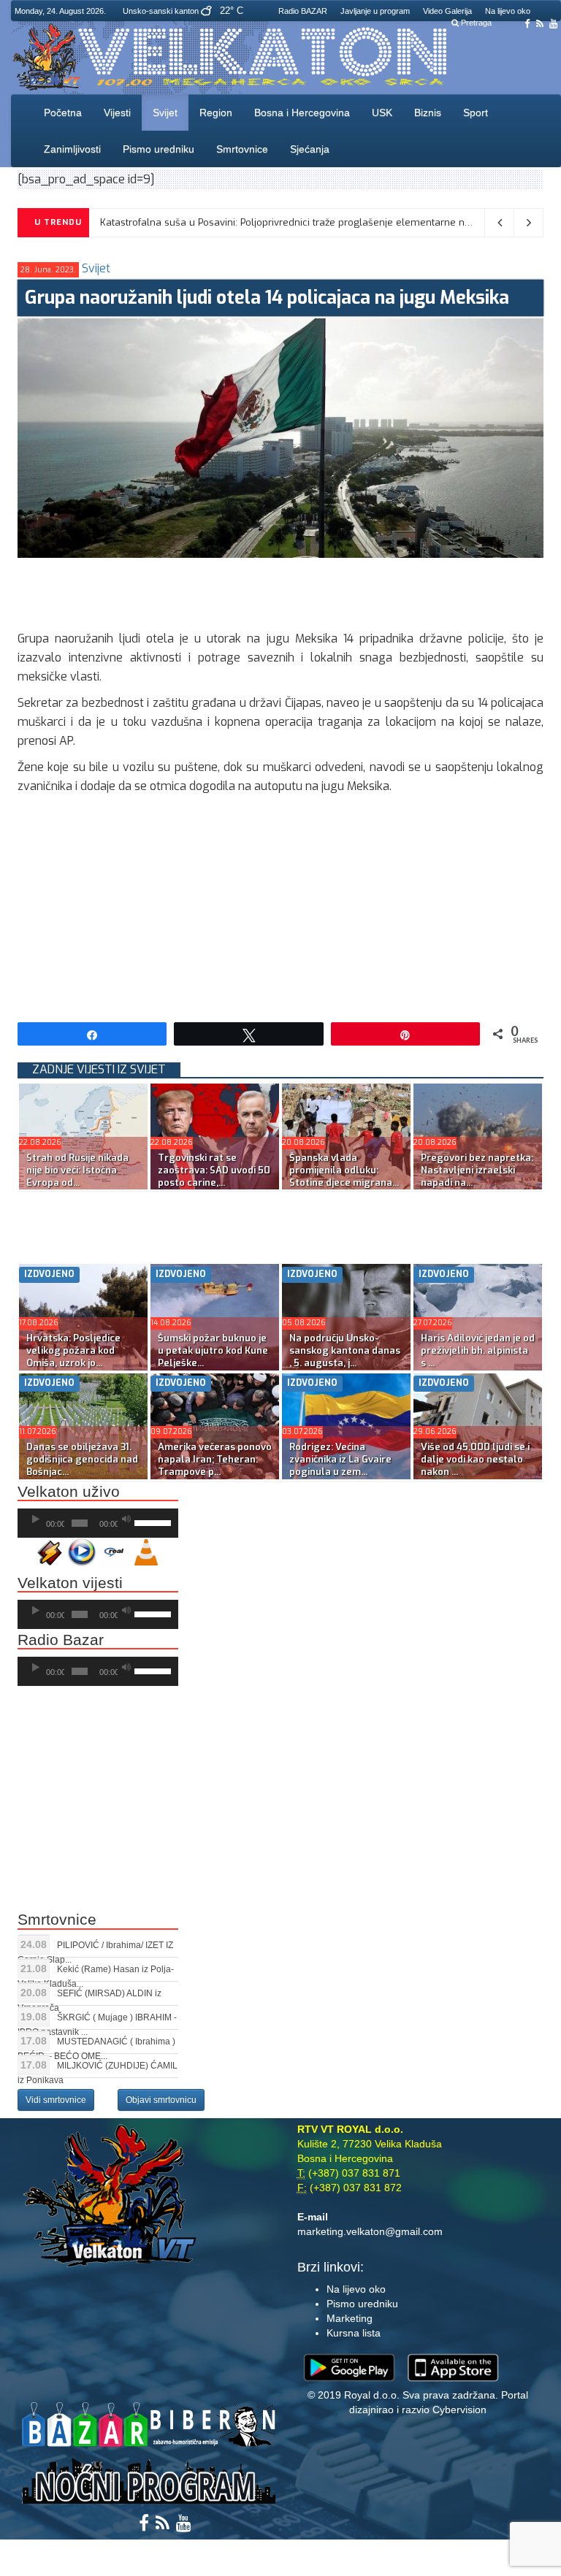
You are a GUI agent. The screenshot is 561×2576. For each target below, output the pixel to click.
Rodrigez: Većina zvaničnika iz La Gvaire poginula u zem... (340, 1459)
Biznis (428, 112)
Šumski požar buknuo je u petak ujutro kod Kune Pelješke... (213, 1350)
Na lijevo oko (508, 11)
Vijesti (117, 112)
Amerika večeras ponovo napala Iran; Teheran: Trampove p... (215, 1459)
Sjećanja (310, 149)
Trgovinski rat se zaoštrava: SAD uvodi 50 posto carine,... (214, 1170)
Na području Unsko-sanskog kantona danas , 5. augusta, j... (345, 1350)
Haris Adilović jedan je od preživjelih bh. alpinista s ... (478, 1350)
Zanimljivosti (72, 149)
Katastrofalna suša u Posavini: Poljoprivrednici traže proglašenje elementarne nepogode (303, 222)
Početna (63, 112)
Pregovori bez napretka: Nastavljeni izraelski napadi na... (477, 1170)
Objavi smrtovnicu (161, 2100)
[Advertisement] (283, 591)
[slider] (153, 1522)
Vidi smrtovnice (56, 2100)
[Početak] (36, 1519)
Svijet (165, 112)
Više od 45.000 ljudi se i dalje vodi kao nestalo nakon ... (475, 1459)
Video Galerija (447, 11)
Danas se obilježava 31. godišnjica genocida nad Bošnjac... (82, 1459)
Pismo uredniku (159, 149)
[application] (98, 1523)
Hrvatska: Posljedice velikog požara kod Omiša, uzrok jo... (73, 1350)
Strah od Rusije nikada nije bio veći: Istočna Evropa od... (77, 1170)
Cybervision (459, 2410)
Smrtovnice (242, 149)
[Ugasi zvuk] (126, 1519)
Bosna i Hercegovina (302, 112)
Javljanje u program (375, 11)
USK (382, 112)
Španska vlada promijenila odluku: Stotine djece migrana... (344, 1170)
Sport (476, 112)
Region (216, 112)
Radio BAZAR (303, 11)
